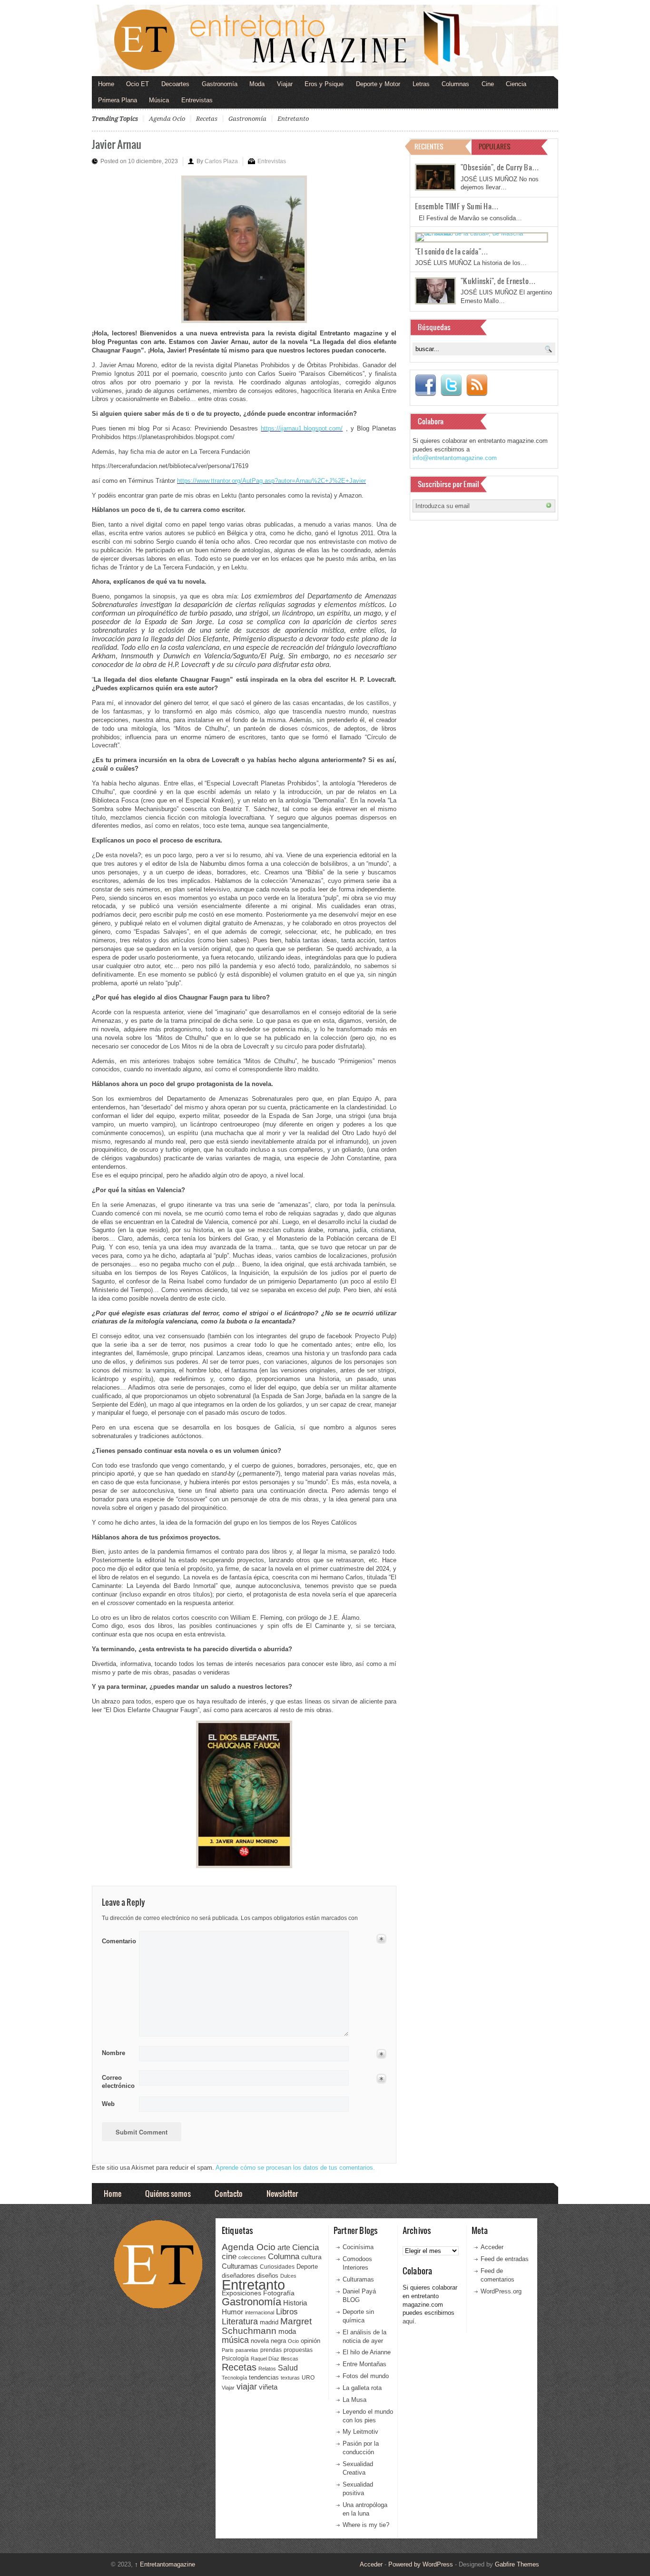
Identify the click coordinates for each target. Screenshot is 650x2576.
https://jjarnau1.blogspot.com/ (302, 428)
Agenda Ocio (167, 119)
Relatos (267, 2369)
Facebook (425, 385)
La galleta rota (362, 2388)
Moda (257, 84)
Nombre (113, 2053)
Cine (488, 84)
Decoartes (175, 84)
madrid (269, 2322)
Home (106, 84)
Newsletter (282, 2193)
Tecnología (234, 2378)
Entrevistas (197, 100)
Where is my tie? (366, 2525)
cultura (311, 2257)
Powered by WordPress (421, 2564)
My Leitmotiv (360, 2432)
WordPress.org (501, 2291)
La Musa (355, 2400)
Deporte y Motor (378, 84)
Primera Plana (118, 100)
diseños (268, 2276)
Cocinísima (358, 2247)
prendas (271, 2350)
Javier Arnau (117, 144)
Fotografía (279, 2293)
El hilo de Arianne (367, 2352)
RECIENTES (429, 146)
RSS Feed (477, 385)
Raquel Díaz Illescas (275, 2359)
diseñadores (238, 2276)
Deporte (307, 2267)
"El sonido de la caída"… (452, 251)
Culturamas (240, 2266)
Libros (287, 2312)
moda (287, 2331)
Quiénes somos (168, 2193)
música (235, 2340)
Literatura (240, 2321)
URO (308, 2378)
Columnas (455, 84)
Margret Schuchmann (267, 2326)
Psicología (235, 2359)
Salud (288, 2368)
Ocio (293, 2341)
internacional (260, 2312)
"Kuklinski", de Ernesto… (498, 281)
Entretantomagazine (165, 2564)
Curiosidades (277, 2267)
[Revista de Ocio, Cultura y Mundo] (325, 40)
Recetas (207, 119)
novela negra (268, 2341)
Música (159, 100)
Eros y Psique (324, 84)
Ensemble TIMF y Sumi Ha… (457, 206)
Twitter (451, 385)
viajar (247, 2386)
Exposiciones (241, 2293)
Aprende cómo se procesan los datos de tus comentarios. (295, 2168)
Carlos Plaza (221, 161)
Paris (228, 2350)
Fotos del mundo (366, 2376)
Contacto (229, 2193)
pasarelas (247, 2350)
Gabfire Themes (517, 2564)
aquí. (409, 2321)
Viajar (285, 84)
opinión (310, 2341)
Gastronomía (220, 84)
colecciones (252, 2257)
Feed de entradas (505, 2259)
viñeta (268, 2387)
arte (284, 2248)
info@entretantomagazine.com (455, 458)
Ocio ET (138, 84)
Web (108, 2104)
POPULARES (495, 146)
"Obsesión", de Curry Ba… (500, 167)
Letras (421, 84)
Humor (232, 2312)
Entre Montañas (364, 2364)
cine (229, 2256)
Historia (295, 2303)
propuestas (298, 2350)
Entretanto (293, 119)
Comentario (117, 1939)
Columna (284, 2257)
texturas (290, 2378)
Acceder (492, 2247)
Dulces (288, 2276)
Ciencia (516, 84)
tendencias (264, 2377)
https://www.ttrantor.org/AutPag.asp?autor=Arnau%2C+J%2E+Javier (271, 481)
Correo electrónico (117, 2082)
